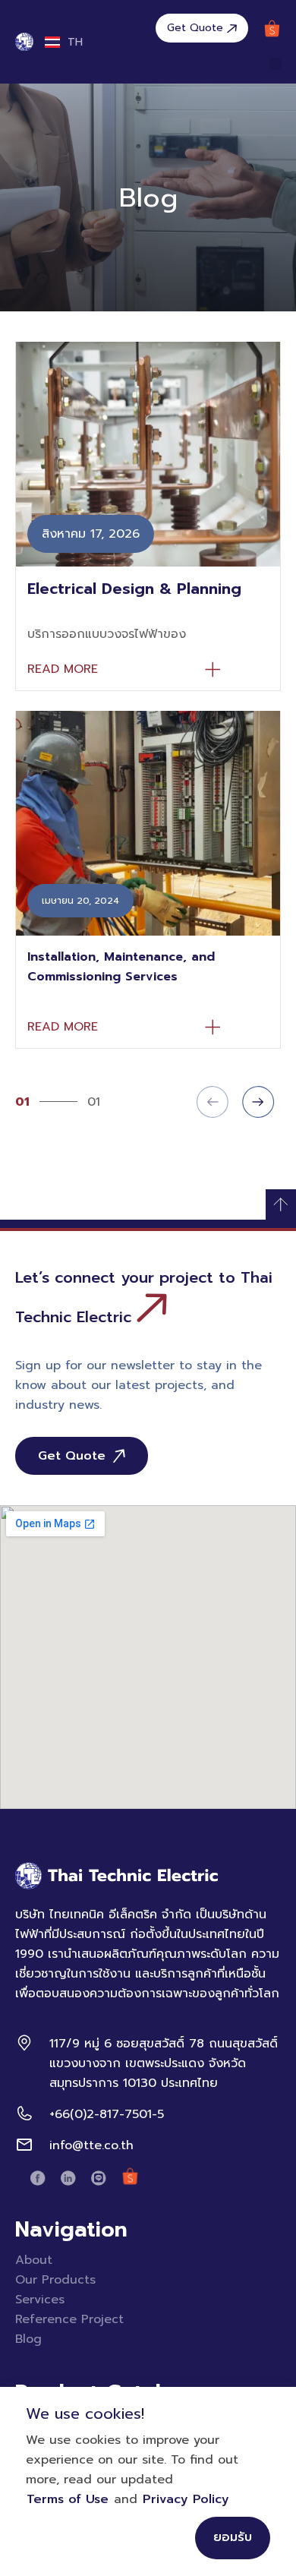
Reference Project (69, 2319)
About (34, 2260)
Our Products (55, 2280)
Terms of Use (68, 2499)
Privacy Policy (186, 2499)
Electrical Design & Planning (134, 589)
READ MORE (63, 669)
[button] (275, 64)
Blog (28, 2339)
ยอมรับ (233, 2537)
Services (40, 2300)
